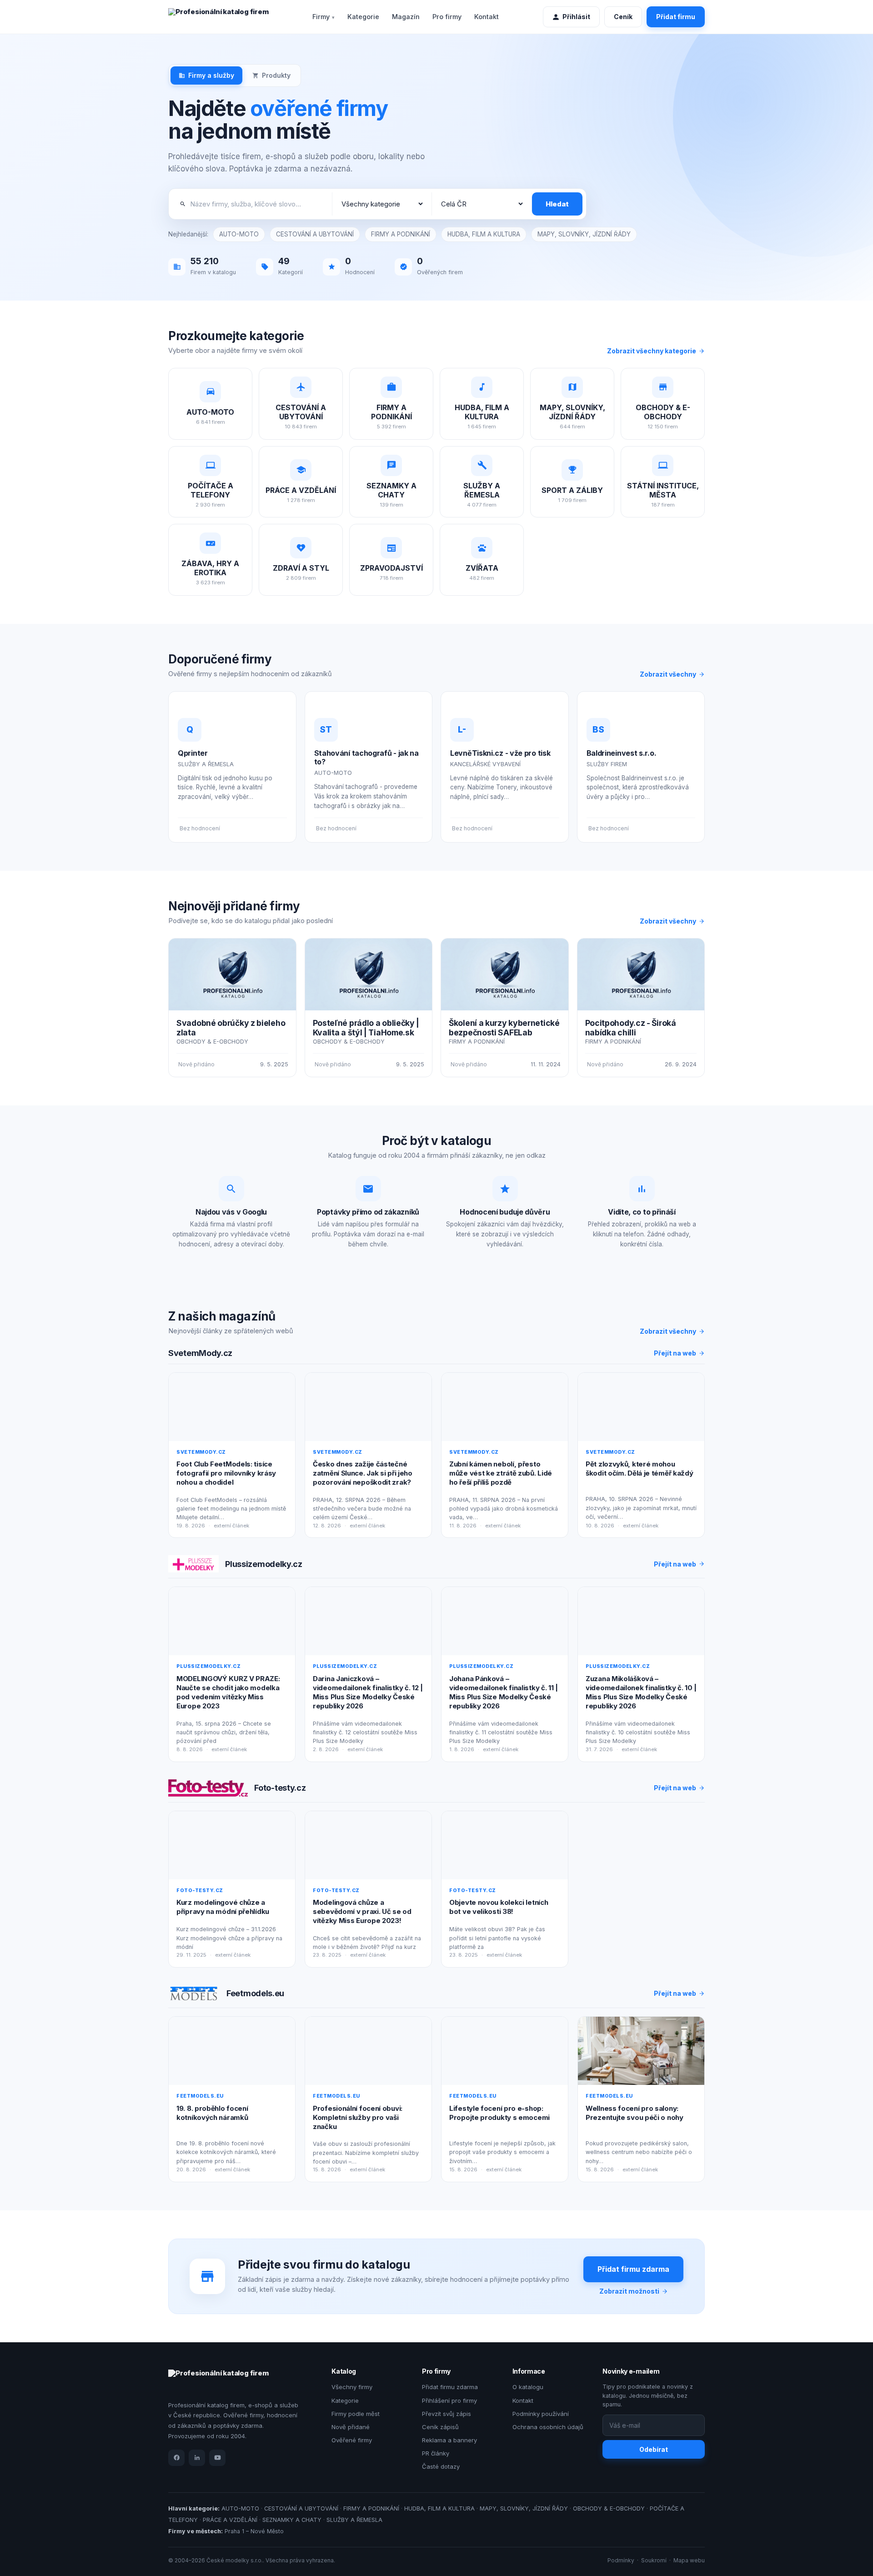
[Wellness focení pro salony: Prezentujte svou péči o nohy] (641, 2051)
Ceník (623, 17)
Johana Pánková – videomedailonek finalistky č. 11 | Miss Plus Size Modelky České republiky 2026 (504, 1692)
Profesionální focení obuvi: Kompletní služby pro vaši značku (358, 2118)
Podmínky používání (541, 2414)
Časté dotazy (441, 2466)
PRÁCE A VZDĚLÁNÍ (230, 2520)
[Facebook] (176, 2458)
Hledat (557, 204)
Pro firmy (447, 17)
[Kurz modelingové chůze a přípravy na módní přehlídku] (232, 1845)
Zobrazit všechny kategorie (652, 351)
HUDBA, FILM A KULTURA (484, 234)
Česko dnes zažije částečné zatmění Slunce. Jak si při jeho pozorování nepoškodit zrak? (363, 1473)
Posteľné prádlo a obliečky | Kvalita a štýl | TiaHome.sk (366, 1028)
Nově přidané (351, 2427)
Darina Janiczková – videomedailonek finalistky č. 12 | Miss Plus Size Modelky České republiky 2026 (368, 1692)
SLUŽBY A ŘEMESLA (354, 2520)
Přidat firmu (676, 17)
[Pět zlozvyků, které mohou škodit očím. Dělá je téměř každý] (641, 1407)
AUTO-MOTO (239, 234)
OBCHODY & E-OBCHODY (609, 2508)
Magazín (406, 17)
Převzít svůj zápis (447, 2414)
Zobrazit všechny (668, 674)
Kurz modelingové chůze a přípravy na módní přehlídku (223, 1907)
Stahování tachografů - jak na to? (366, 757)
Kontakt (487, 17)
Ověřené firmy (352, 2440)
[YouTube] (217, 2458)
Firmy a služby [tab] (211, 75)
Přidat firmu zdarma (633, 2269)
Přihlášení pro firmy (449, 2400)
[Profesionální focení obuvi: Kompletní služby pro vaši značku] (368, 2051)
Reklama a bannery (449, 2440)
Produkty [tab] (276, 75)
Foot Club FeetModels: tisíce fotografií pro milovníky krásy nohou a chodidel (226, 1473)
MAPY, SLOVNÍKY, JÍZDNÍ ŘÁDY (584, 234)
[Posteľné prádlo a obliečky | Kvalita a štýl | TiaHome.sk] (369, 974)
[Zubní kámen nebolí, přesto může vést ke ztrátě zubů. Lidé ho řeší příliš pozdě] (505, 1407)
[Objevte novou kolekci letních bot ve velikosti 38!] (505, 1845)
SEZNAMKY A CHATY (292, 2520)
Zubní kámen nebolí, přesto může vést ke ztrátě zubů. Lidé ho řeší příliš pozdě (501, 1473)
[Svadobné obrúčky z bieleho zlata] (232, 974)
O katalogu (528, 2387)
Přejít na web (675, 1353)
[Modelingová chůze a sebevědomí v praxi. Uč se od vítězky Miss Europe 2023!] (368, 1845)
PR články (436, 2453)
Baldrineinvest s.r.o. (622, 753)
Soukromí (654, 2560)
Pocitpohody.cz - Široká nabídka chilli (631, 1028)
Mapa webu (689, 2560)
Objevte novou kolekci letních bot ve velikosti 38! (499, 1907)
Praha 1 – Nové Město (254, 2531)
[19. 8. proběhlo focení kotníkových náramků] (232, 2051)
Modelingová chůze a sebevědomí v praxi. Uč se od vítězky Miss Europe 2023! (362, 1912)
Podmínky (621, 2560)
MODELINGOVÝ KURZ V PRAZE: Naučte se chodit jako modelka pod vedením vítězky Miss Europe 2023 (228, 1692)
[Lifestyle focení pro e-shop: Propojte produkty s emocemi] (505, 2051)
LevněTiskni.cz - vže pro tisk (500, 753)
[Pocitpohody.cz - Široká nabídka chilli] (641, 974)
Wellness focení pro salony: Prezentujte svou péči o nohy (635, 2113)
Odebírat (654, 2449)
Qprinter (193, 753)
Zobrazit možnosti (629, 2291)
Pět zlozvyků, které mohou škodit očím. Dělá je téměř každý (639, 1469)
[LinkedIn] (197, 2458)
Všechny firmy (352, 2387)
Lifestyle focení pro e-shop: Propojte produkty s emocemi (499, 2113)
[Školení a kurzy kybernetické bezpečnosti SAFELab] (505, 974)
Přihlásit (576, 17)
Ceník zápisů (440, 2427)
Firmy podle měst (356, 2414)
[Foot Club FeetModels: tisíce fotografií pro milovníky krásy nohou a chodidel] (232, 1407)
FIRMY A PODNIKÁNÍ (401, 234)
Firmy (321, 17)
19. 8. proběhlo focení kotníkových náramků (212, 2113)
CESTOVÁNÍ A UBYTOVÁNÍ (315, 234)
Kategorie (363, 17)
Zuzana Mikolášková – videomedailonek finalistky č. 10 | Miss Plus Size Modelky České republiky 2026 (641, 1692)
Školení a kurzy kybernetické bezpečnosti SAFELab (504, 1028)
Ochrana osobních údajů (548, 2427)
